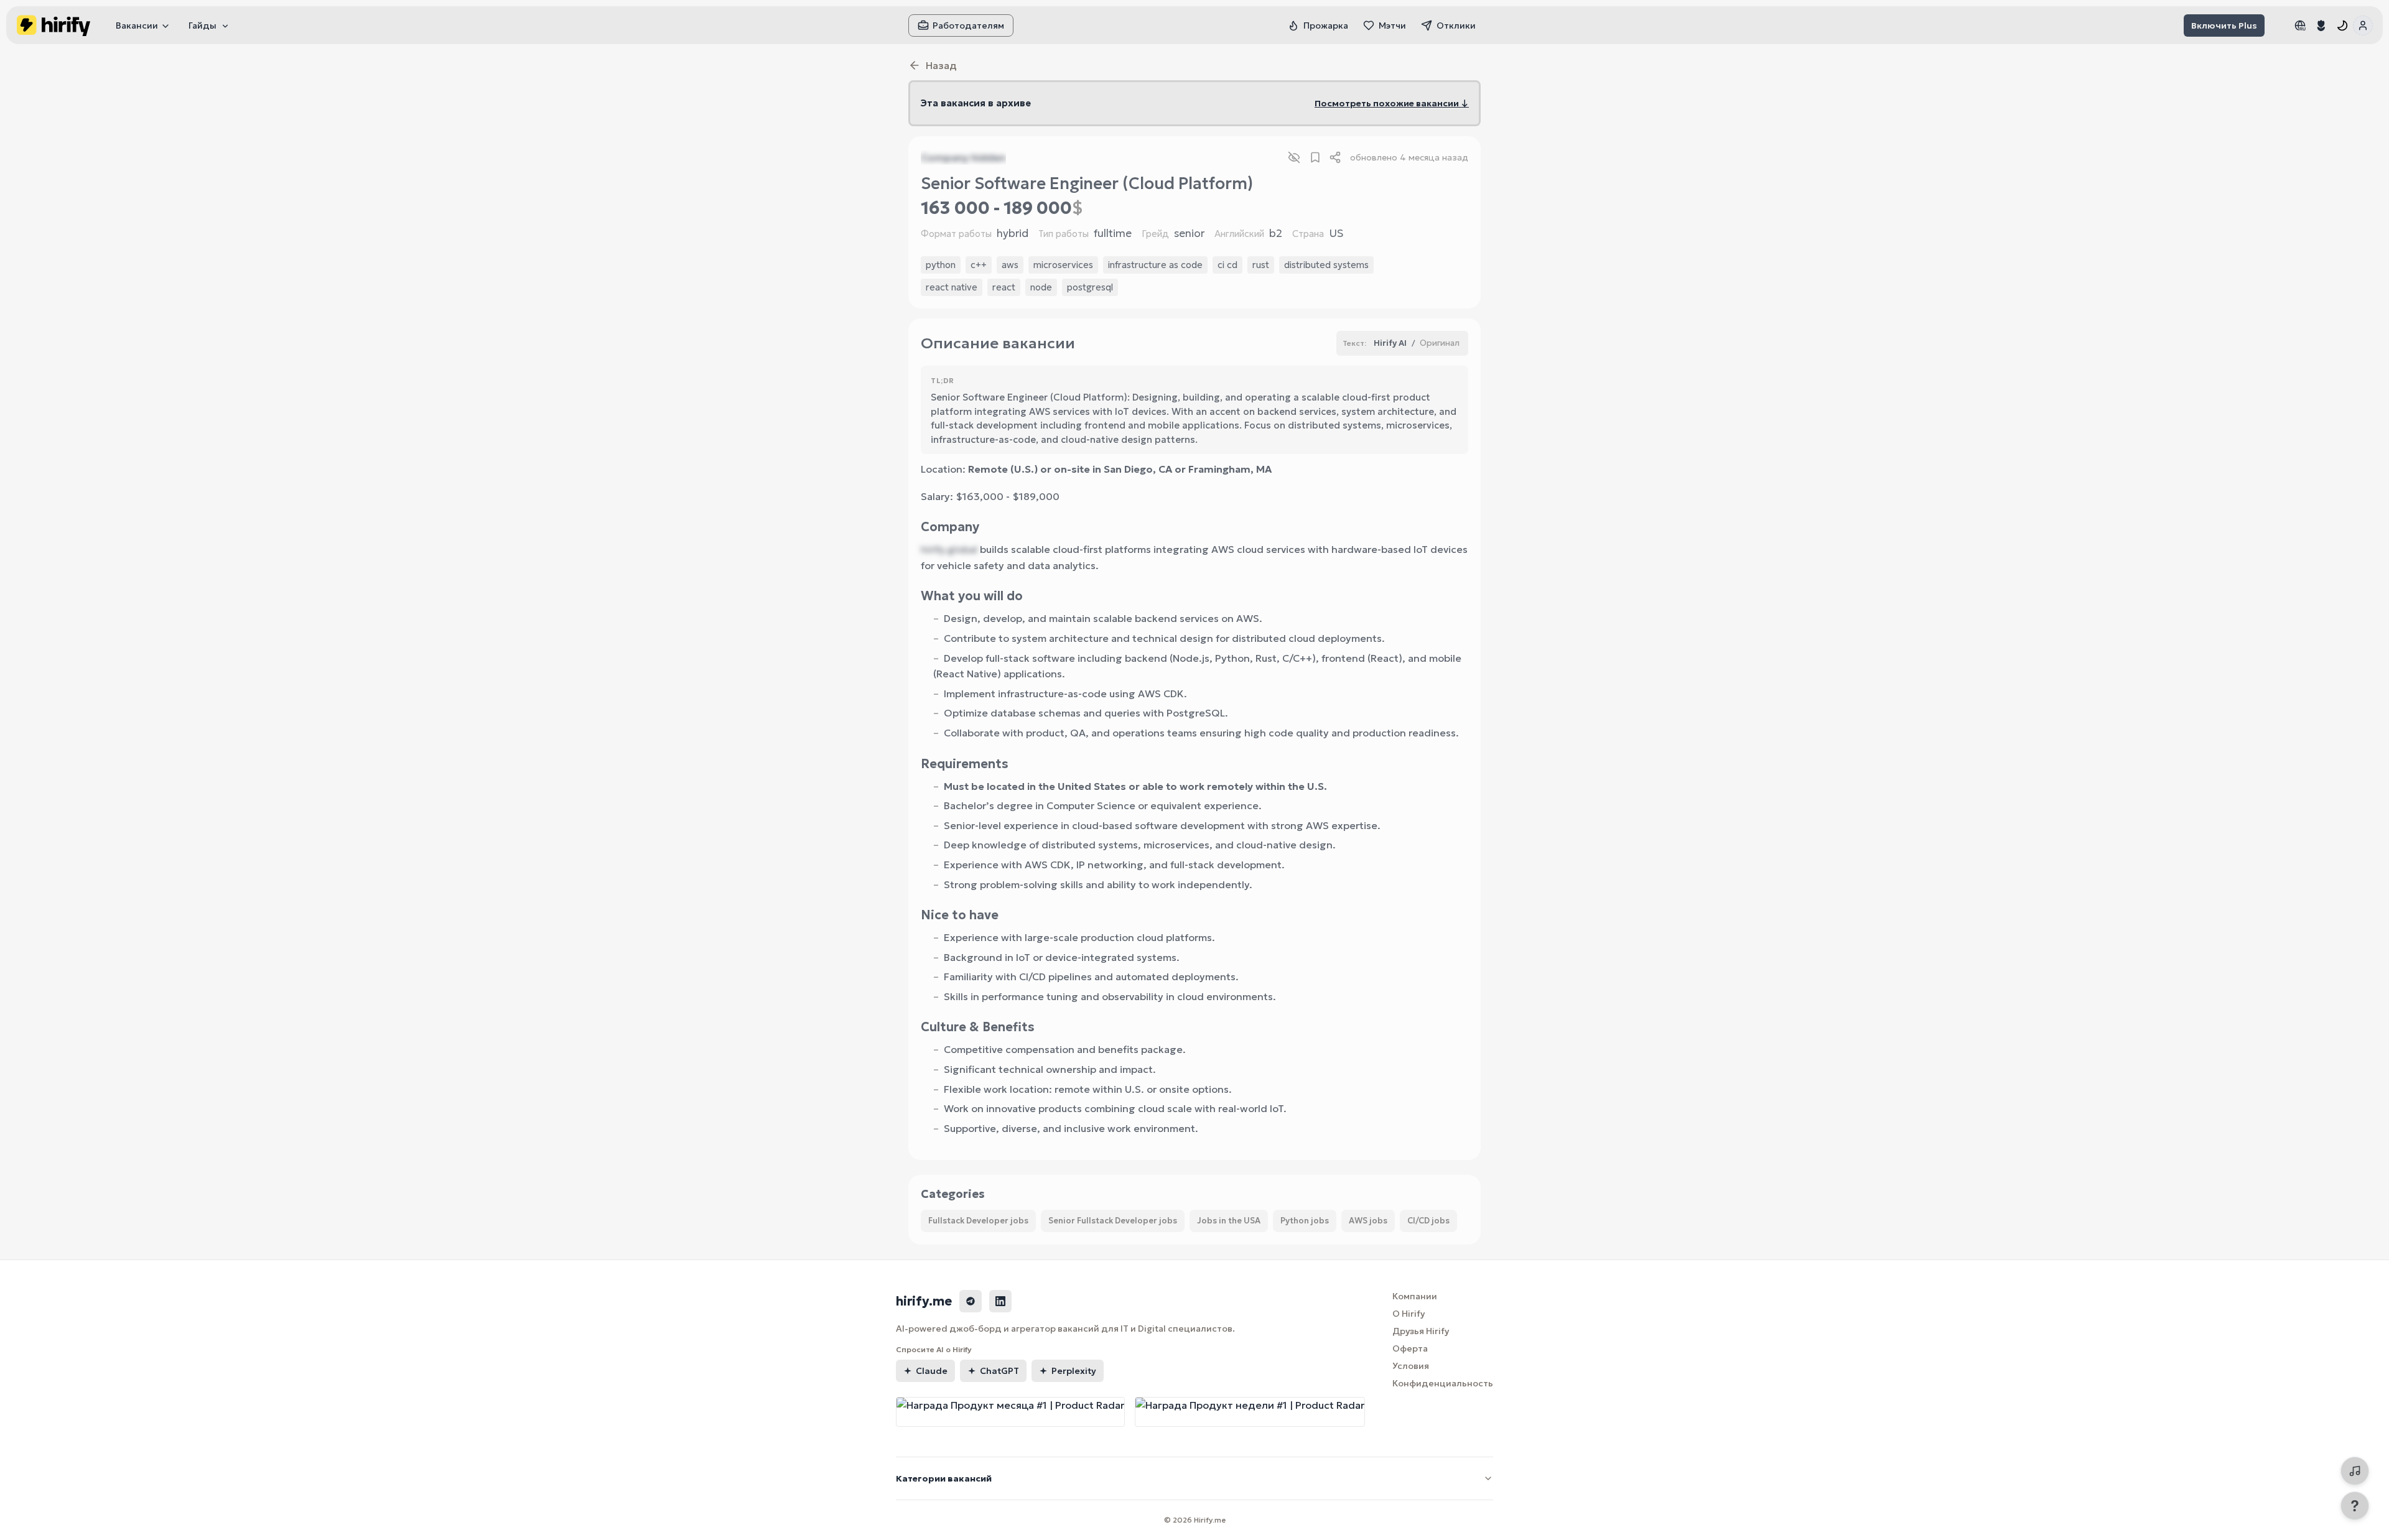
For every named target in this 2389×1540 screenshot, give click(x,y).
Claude (932, 1371)
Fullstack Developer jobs (978, 1221)
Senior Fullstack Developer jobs (1113, 1221)
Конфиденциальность (1443, 1383)
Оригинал (1440, 343)
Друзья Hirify (1421, 1331)
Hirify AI (1390, 343)
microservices (1063, 265)
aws (1010, 265)
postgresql (1090, 287)
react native (952, 287)
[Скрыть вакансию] (1294, 157)
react (1004, 287)
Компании (1415, 1296)
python (941, 265)
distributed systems (1326, 265)
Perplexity (1074, 1371)
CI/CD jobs (1428, 1221)
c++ (979, 265)
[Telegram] (971, 1301)
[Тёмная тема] (2342, 26)
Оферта (1410, 1348)
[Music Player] (2355, 1471)
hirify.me (924, 1301)
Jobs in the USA (1229, 1221)
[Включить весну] (2321, 26)
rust (1261, 265)
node (1041, 287)
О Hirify (1409, 1314)
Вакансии (137, 26)
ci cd (1227, 265)
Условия (1411, 1366)
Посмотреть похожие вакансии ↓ (1392, 103)
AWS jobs (1368, 1221)
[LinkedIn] (1000, 1301)
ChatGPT (999, 1371)
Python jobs (1305, 1221)
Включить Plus (2224, 26)
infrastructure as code (1155, 265)
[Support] (2355, 1506)
